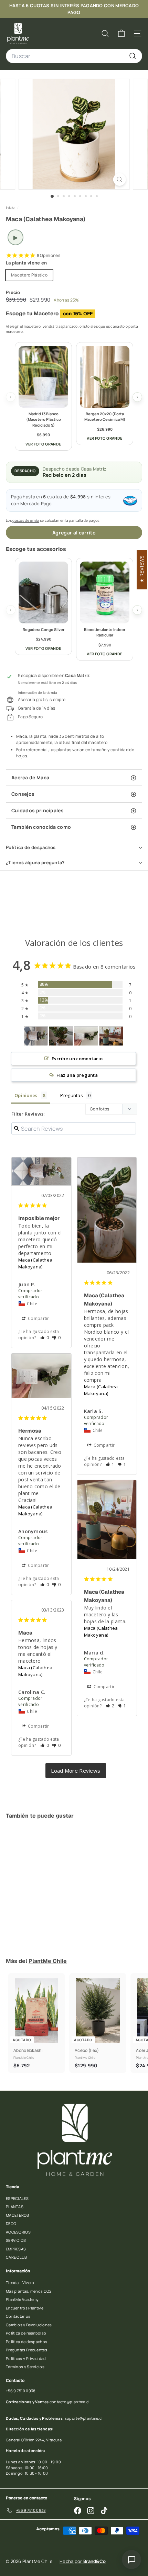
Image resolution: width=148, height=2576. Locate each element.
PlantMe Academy (22, 2299)
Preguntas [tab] (72, 1095)
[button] (45, 1338)
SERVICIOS (16, 2240)
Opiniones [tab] (26, 1095)
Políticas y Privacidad (26, 2358)
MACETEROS (18, 2215)
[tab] (74, 778)
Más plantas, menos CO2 (29, 2291)
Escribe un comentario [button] (77, 1059)
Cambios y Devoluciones (29, 2325)
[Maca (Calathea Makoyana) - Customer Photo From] (86, 1036)
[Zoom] (119, 179)
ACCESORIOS (18, 2232)
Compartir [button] (38, 1318)
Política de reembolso (26, 2333)
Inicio (11, 207)
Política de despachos (31, 847)
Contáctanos (18, 2316)
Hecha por (83, 2561)
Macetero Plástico (29, 275)
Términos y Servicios (25, 2367)
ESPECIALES (17, 2198)
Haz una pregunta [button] (77, 1075)
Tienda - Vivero (20, 2283)
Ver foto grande (43, 444)
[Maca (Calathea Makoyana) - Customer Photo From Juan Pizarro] (36, 1036)
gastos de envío (26, 520)
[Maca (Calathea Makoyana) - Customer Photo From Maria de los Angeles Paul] (111, 1036)
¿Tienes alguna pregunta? (35, 862)
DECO (11, 2223)
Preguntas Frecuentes (27, 2350)
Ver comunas (101, 13)
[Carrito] (121, 33)
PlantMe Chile (48, 1961)
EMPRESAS (16, 2249)
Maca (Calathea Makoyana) (35, 1263)
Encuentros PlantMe (25, 2308)
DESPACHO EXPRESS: (35, 6)
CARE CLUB (17, 2257)
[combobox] (74, 56)
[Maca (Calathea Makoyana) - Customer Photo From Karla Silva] (61, 1036)
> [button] (76, 1771)
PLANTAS (15, 2207)
